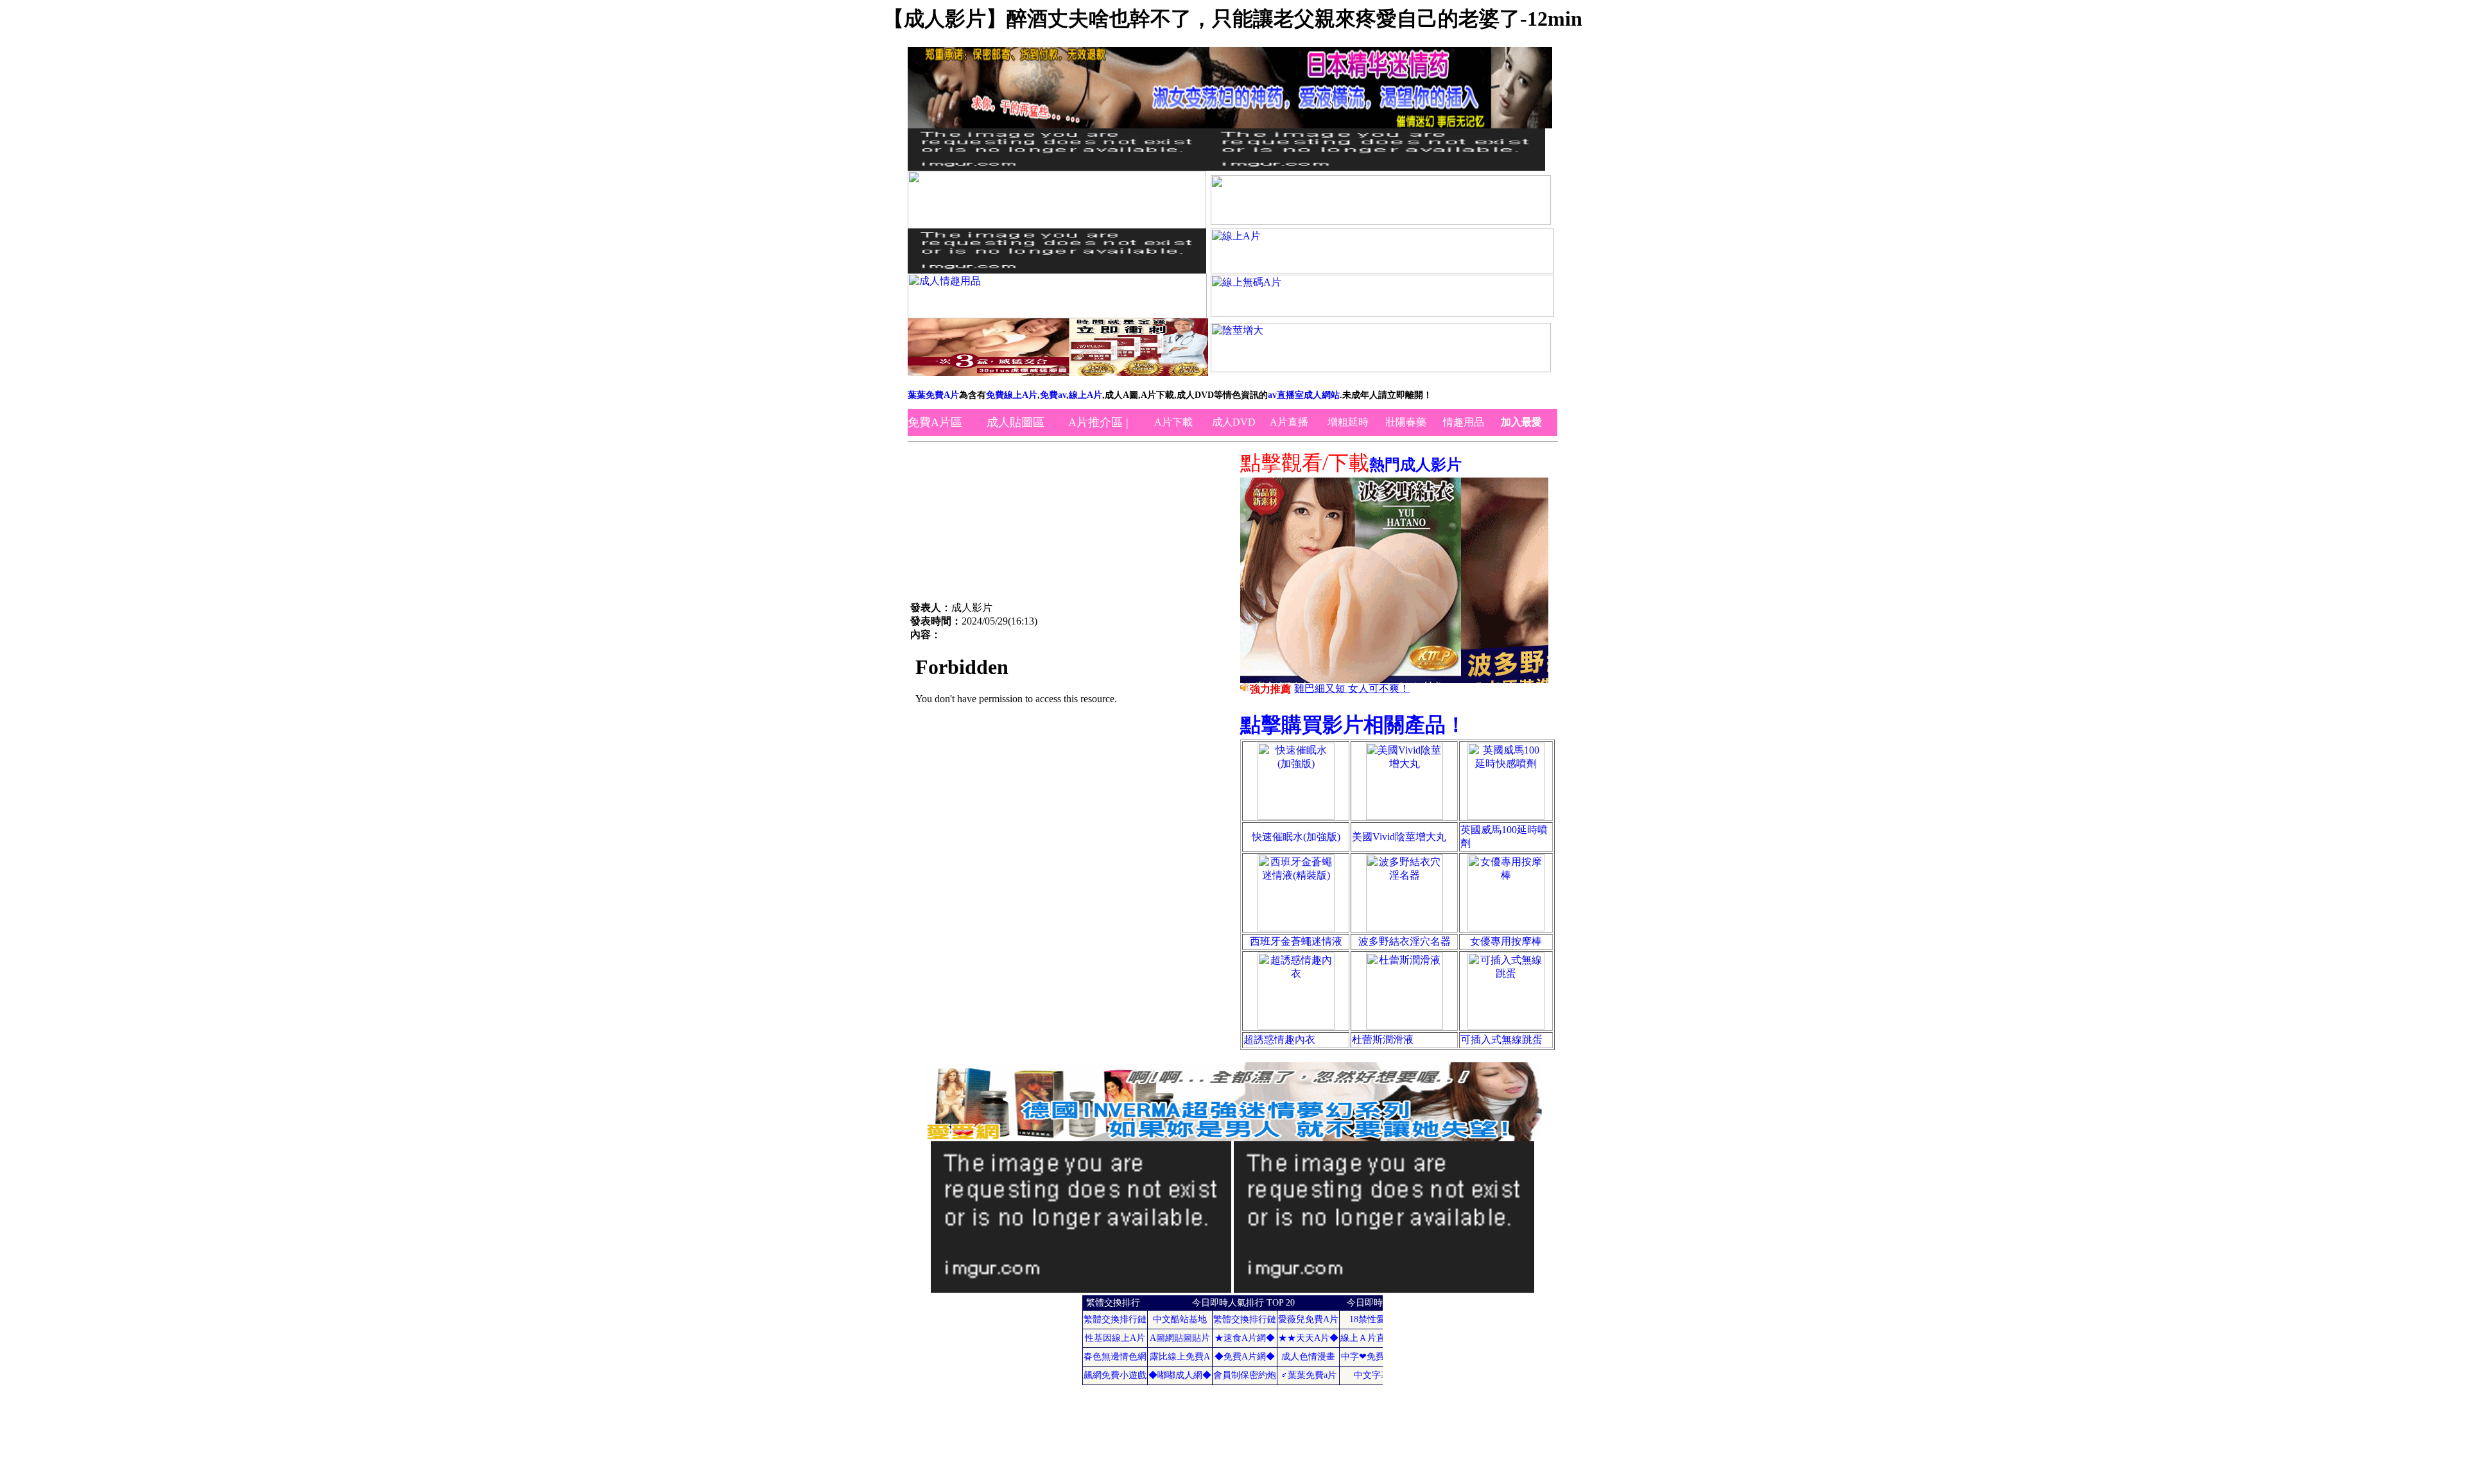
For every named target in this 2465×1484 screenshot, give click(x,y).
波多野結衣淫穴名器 (1405, 941)
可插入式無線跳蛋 (1501, 1040)
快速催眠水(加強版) (1296, 837)
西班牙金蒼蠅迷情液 (1296, 941)
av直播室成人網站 (1304, 395)
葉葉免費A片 (933, 395)
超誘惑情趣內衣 (1279, 1040)
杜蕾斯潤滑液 (1383, 1040)
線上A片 (1085, 395)
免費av (1053, 395)
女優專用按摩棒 (1506, 941)
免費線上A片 (1012, 395)
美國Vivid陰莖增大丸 (1399, 837)
